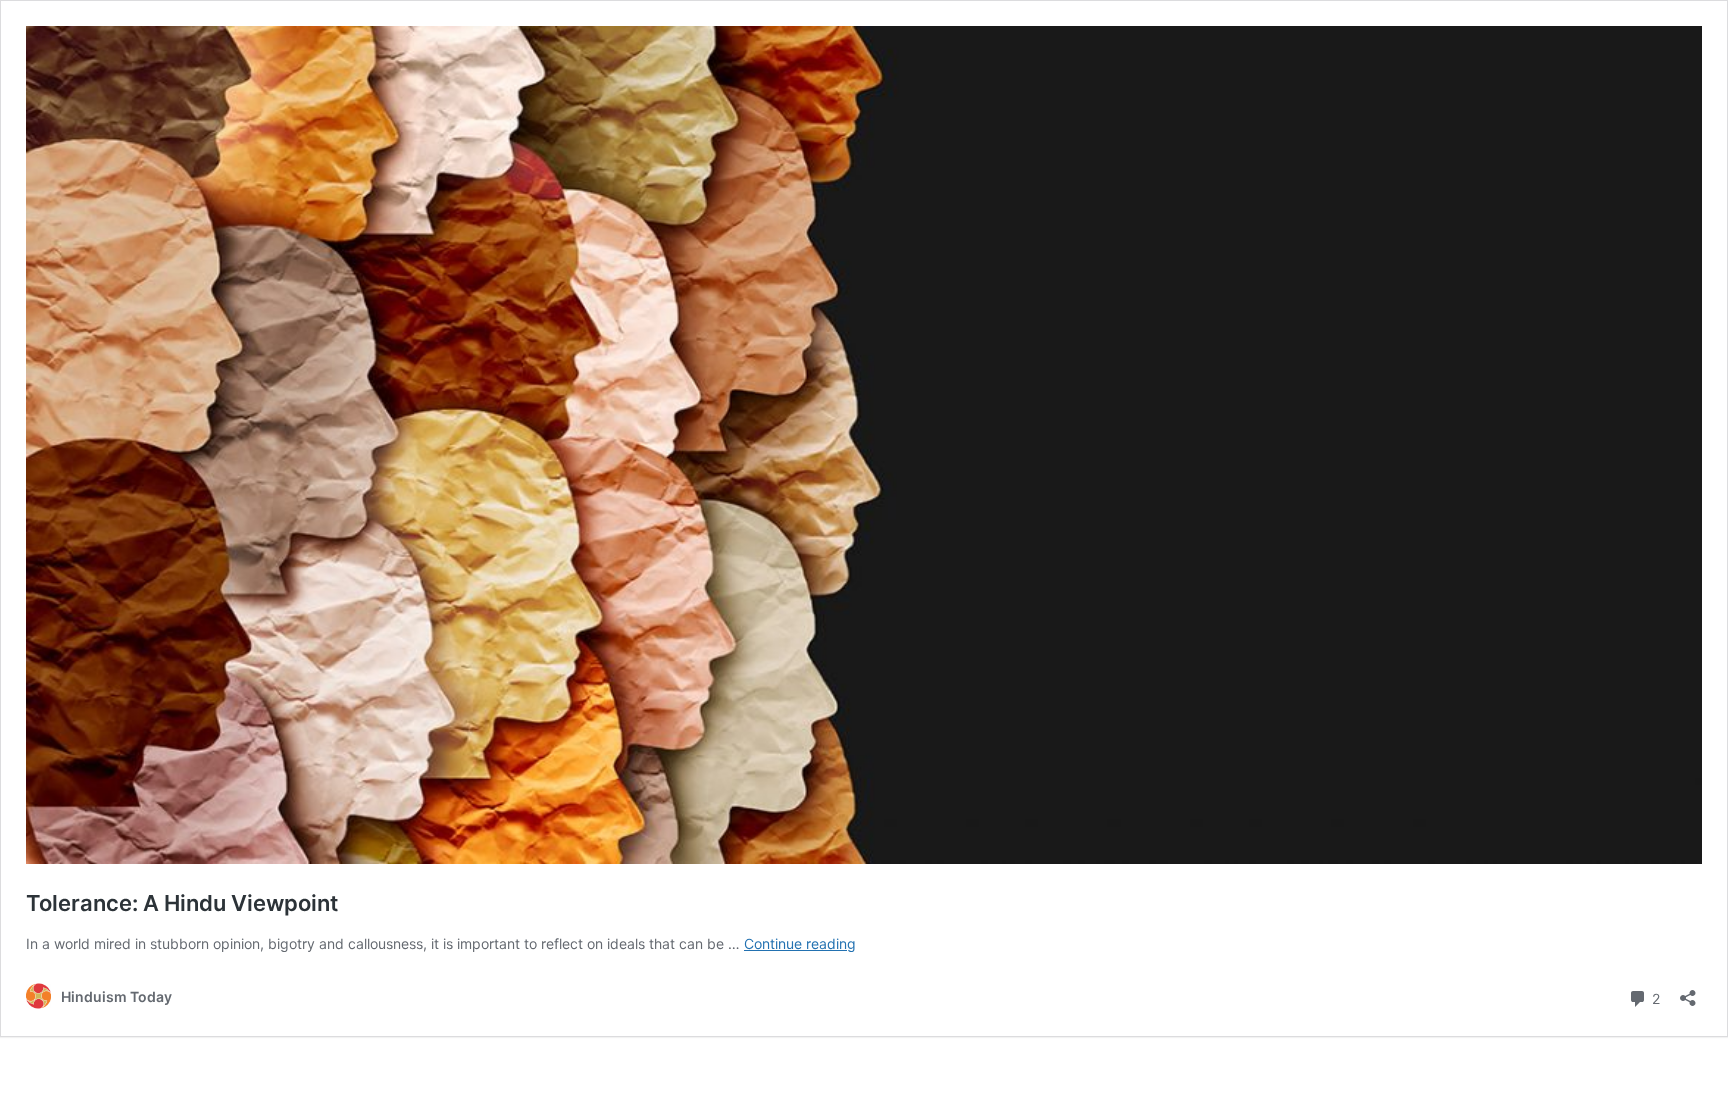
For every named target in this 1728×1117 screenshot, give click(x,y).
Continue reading (800, 943)
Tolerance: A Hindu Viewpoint (182, 903)
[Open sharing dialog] (1688, 991)
